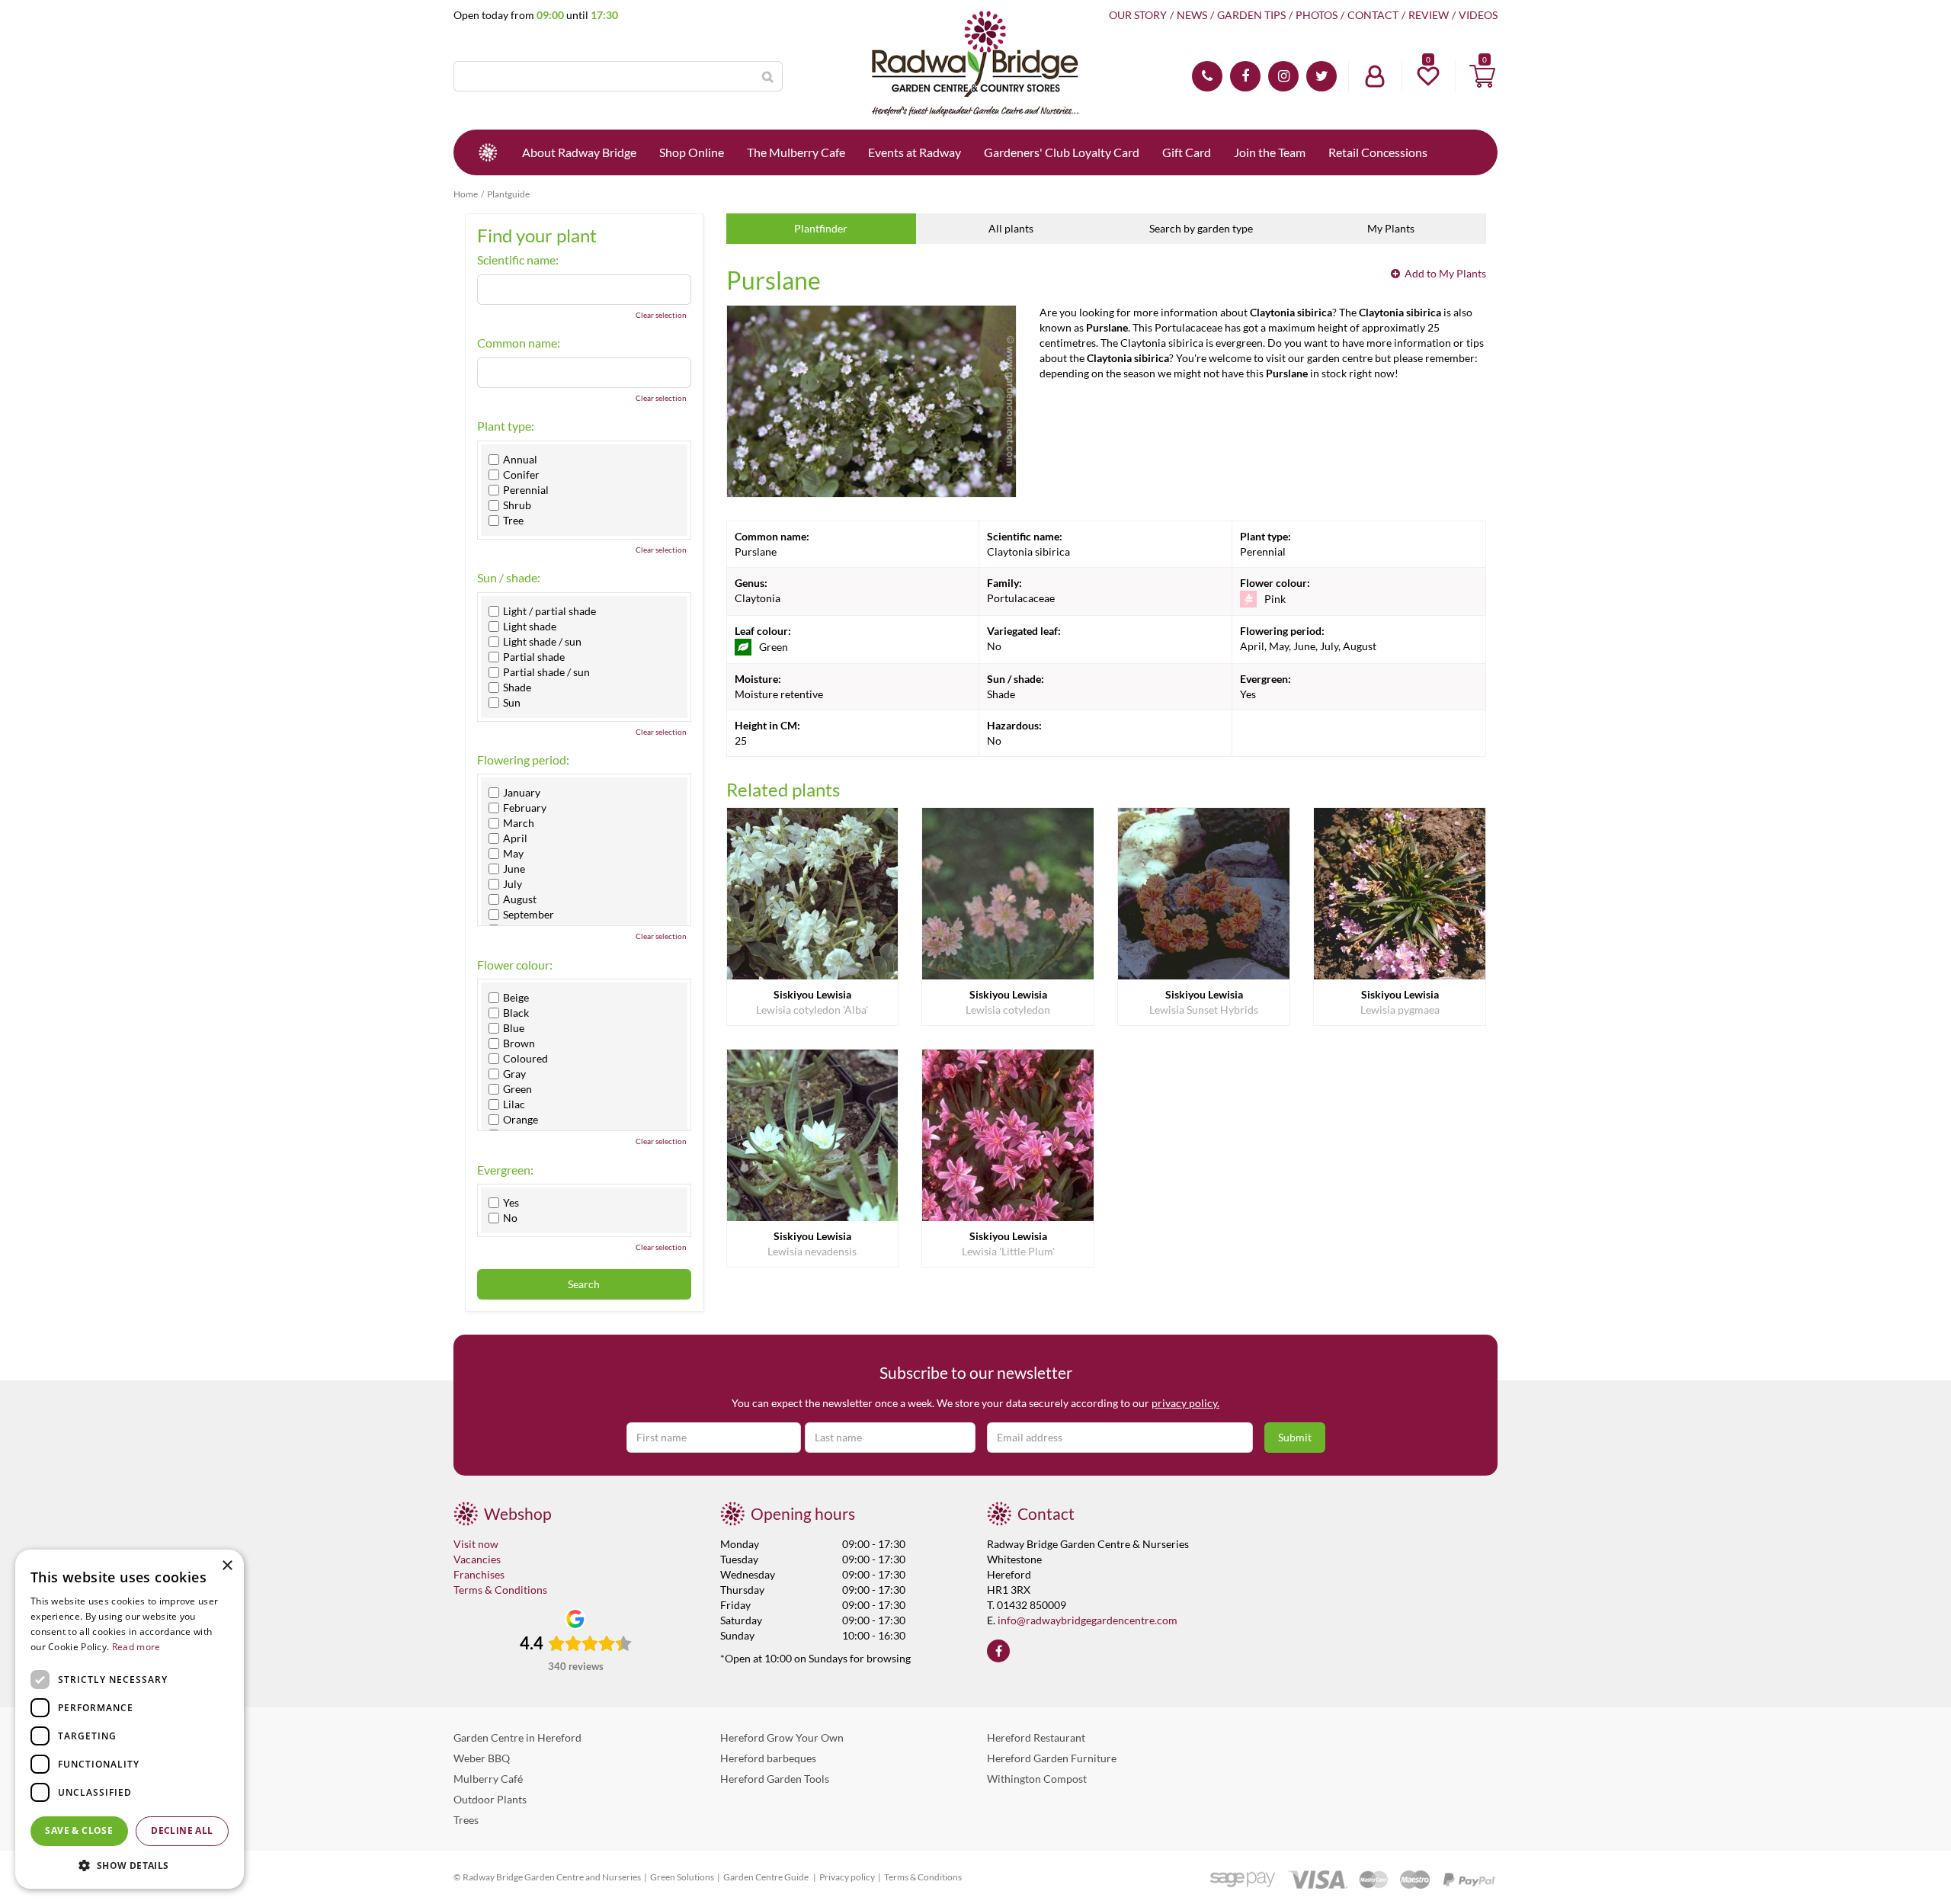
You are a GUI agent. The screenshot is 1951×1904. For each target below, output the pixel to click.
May (513, 854)
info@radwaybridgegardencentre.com (1088, 1620)
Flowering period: (523, 760)
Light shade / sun (542, 642)
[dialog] (130, 1719)
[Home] (488, 152)
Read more (136, 1647)
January (522, 793)
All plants (1011, 228)
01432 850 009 (1207, 76)
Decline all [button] (182, 1830)
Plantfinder (821, 228)
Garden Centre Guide (767, 1877)
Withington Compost (1037, 1779)
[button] (130, 1865)
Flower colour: (515, 965)
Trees (466, 1820)
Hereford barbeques (768, 1758)
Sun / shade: (509, 578)
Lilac (514, 1104)
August (520, 899)
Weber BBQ (482, 1758)
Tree (513, 521)
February (525, 808)
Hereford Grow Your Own (782, 1737)
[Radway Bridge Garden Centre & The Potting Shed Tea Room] (975, 65)
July (513, 884)
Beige (516, 998)
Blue (514, 1028)
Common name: (519, 343)
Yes (511, 1203)
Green (517, 1089)
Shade (517, 688)
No (510, 1218)
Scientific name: (518, 260)
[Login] (1375, 76)
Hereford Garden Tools (775, 1779)
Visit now (476, 1544)
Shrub (517, 505)
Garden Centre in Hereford (517, 1737)
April (515, 838)
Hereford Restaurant (1036, 1737)
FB (1245, 76)
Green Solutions (682, 1877)
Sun (512, 703)
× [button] (227, 1566)
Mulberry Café (488, 1779)
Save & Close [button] (79, 1830)
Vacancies (477, 1559)
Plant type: (506, 426)
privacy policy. (1185, 1403)
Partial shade (534, 657)
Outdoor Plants (490, 1799)
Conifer (521, 475)
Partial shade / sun (546, 672)
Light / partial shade (549, 611)
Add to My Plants (1445, 273)
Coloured (525, 1059)
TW (1321, 76)
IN (1283, 76)
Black (516, 1013)
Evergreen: (505, 1170)
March (519, 823)
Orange (521, 1120)
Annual (520, 460)
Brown (519, 1043)
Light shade (530, 627)
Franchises (479, 1574)
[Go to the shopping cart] (1482, 76)
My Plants (1391, 228)
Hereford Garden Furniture (1052, 1758)
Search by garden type (1201, 228)
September (529, 915)
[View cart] (1482, 76)
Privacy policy (847, 1877)
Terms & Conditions (500, 1590)
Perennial (526, 490)
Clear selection (661, 315)
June (514, 869)
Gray (514, 1074)
